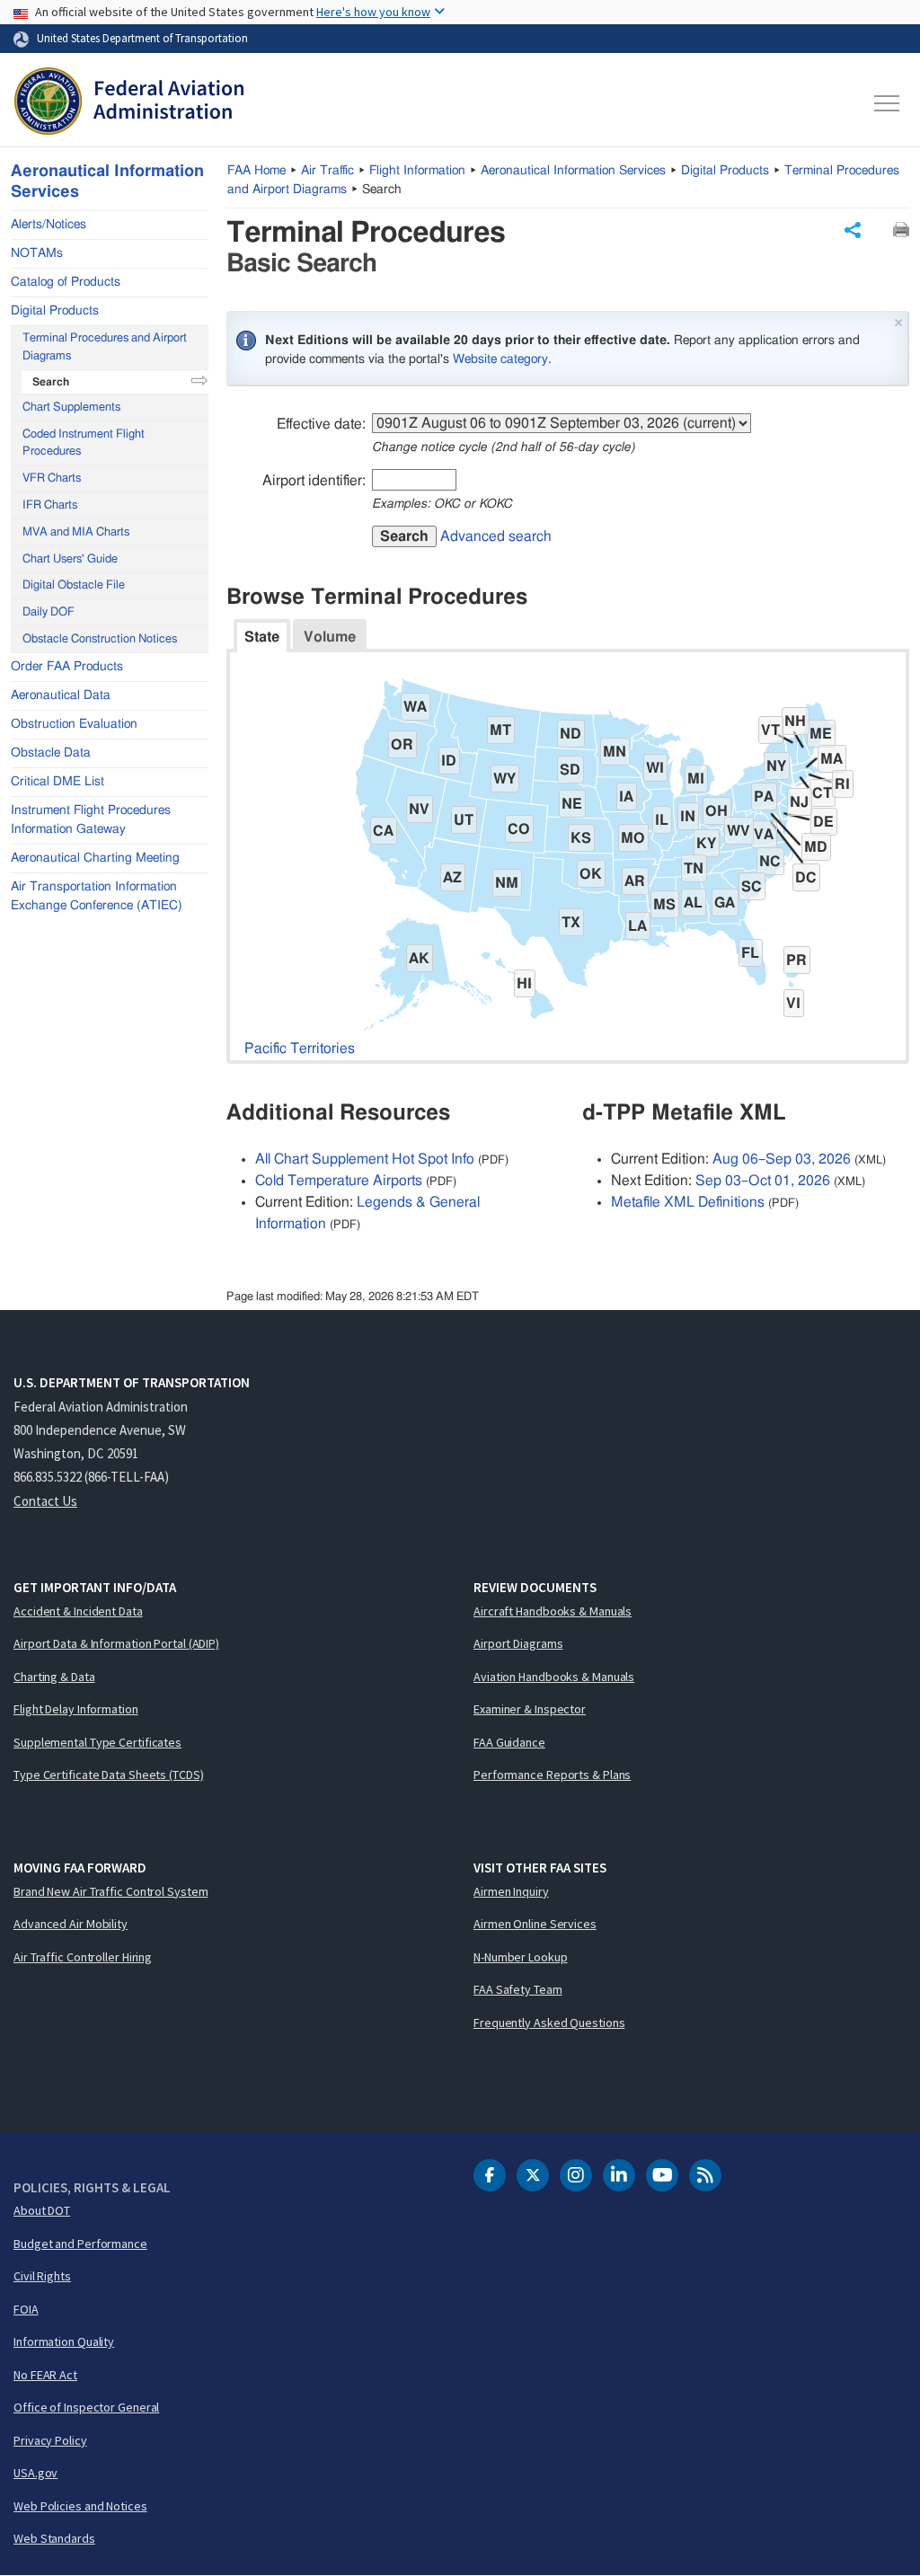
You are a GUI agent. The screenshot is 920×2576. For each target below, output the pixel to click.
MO (633, 838)
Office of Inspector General (86, 2407)
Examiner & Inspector (530, 1709)
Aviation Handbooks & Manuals (554, 1677)
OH (717, 811)
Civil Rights (42, 2276)
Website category (500, 359)
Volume (330, 637)
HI (524, 984)
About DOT (42, 2210)
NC (770, 862)
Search (404, 536)
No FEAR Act (45, 2375)
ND (571, 734)
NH (795, 721)
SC (752, 887)
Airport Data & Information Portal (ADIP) (116, 1643)
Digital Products (725, 171)
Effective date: (321, 424)
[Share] (853, 230)
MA (832, 759)
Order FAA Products (67, 667)
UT (464, 820)
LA (637, 926)
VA (764, 835)
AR (635, 881)
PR (796, 960)
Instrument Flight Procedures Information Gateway (91, 820)
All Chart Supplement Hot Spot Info (365, 1159)
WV (739, 831)
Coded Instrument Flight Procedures (84, 443)
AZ (452, 878)
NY (776, 766)
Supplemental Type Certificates (97, 1742)
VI (793, 1004)
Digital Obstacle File (74, 585)
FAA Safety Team (518, 1989)
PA (764, 797)
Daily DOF (49, 612)
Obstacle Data (51, 753)
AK (419, 959)
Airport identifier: (314, 481)
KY (706, 844)
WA (415, 707)
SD (570, 770)
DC (806, 878)
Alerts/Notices (49, 225)
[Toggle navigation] (888, 103)
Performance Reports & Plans (552, 1775)
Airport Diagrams (518, 1643)
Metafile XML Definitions (688, 1202)
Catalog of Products (66, 282)
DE (823, 822)
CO (519, 829)
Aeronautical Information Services (573, 171)
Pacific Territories (300, 1049)
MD (816, 847)
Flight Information (417, 171)
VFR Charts (52, 478)
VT (770, 730)
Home (257, 171)
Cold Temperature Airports (339, 1181)
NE (572, 804)
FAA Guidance (509, 1742)
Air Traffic (327, 171)
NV (419, 810)
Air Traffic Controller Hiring (83, 1957)
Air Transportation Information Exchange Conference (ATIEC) (97, 896)
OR (402, 745)
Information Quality (64, 2341)
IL (662, 820)
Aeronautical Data (61, 695)
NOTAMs (37, 253)
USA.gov (35, 2473)
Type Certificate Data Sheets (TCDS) (109, 1775)
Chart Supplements (71, 407)
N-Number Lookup (521, 1957)
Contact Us (45, 1501)
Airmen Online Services (535, 1924)
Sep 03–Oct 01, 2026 (763, 1181)
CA (383, 831)
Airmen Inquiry (511, 1891)
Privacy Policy (50, 2440)
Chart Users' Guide (70, 559)
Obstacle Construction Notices (100, 639)
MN (615, 752)
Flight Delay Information (76, 1709)
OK (591, 874)
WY (504, 779)
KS (581, 838)
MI (696, 779)
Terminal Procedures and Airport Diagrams (105, 347)
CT (822, 793)
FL (750, 953)
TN (694, 869)
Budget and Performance (80, 2244)
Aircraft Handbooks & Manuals (553, 1611)
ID (449, 761)
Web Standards (54, 2538)
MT (500, 730)
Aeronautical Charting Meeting (95, 858)
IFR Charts (50, 505)
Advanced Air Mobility (71, 1924)
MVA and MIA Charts (76, 532)
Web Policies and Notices (80, 2506)
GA (725, 903)
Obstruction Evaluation (74, 724)
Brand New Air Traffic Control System (111, 1891)
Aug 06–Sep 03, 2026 (782, 1159)
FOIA (26, 2309)
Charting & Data (54, 1677)
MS (664, 905)
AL (693, 903)
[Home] (129, 103)
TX (571, 923)
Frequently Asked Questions (549, 2023)
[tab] (262, 636)
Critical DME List (57, 782)
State (262, 637)
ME (821, 734)
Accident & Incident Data (78, 1611)
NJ (799, 802)
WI (655, 768)
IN (688, 817)
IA (626, 797)
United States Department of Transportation (142, 38)
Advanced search (496, 536)
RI (842, 784)
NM (507, 883)
